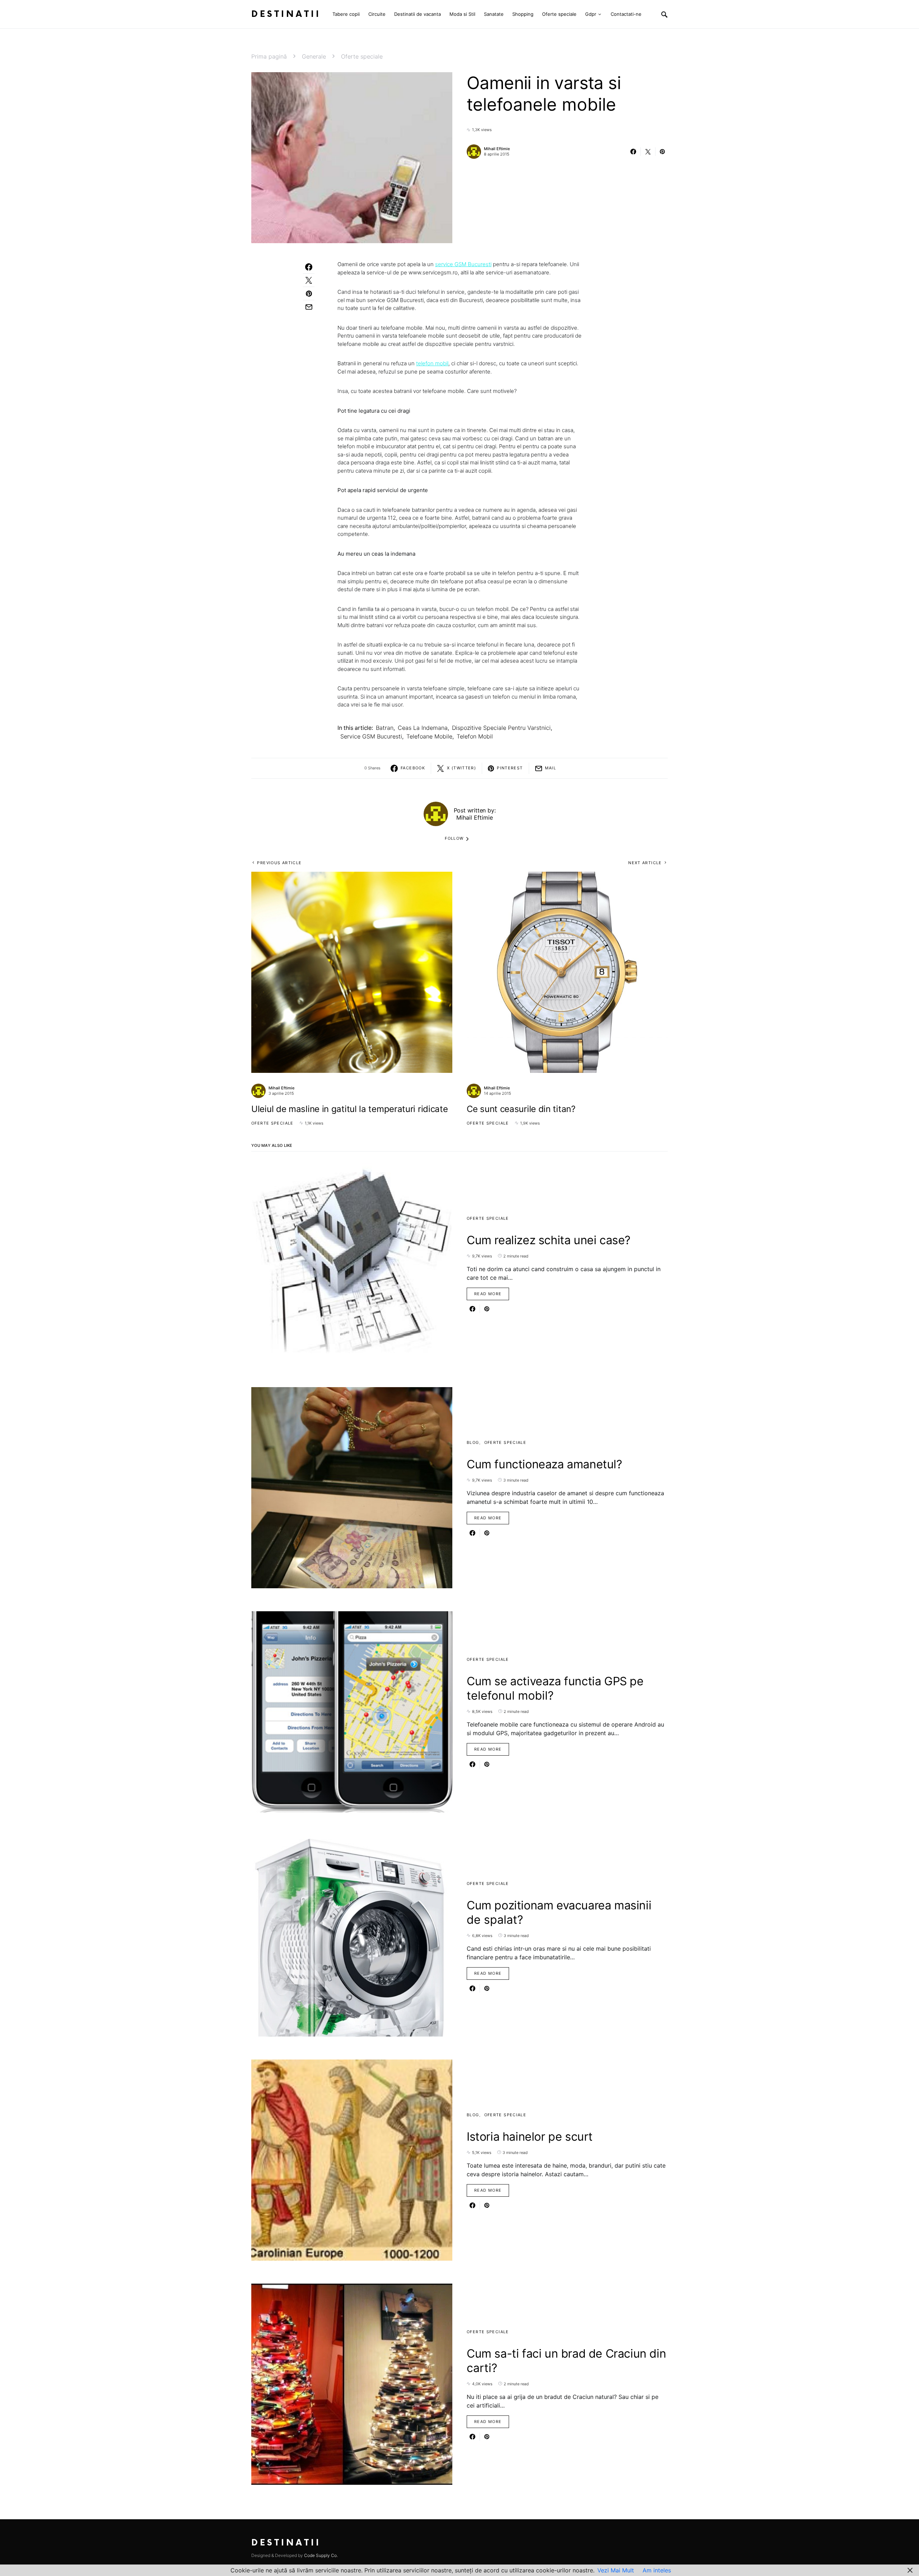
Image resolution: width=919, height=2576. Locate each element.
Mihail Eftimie (497, 149)
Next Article (645, 863)
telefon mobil (432, 363)
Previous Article (279, 863)
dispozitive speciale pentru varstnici (501, 728)
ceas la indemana (423, 728)
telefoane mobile (429, 736)
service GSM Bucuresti (463, 264)
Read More (488, 1294)
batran (385, 728)
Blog (473, 1442)
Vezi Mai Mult (616, 2570)
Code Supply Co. (321, 2555)
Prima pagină (269, 56)
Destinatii (286, 14)
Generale (314, 56)
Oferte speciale (362, 56)
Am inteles (657, 2570)
